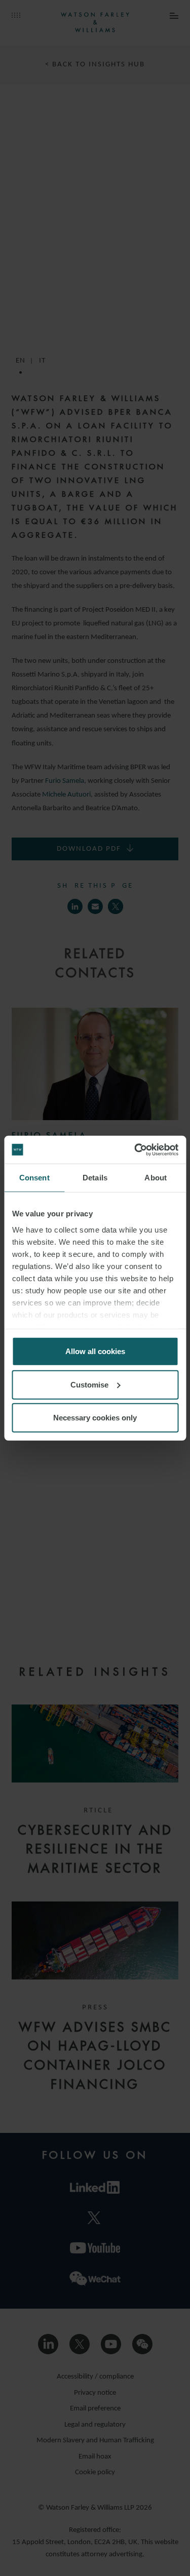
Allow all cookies (95, 1351)
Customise (89, 1384)
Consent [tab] (34, 1178)
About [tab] (156, 1178)
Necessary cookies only (95, 1418)
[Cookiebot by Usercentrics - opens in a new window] (135, 1150)
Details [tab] (95, 1178)
